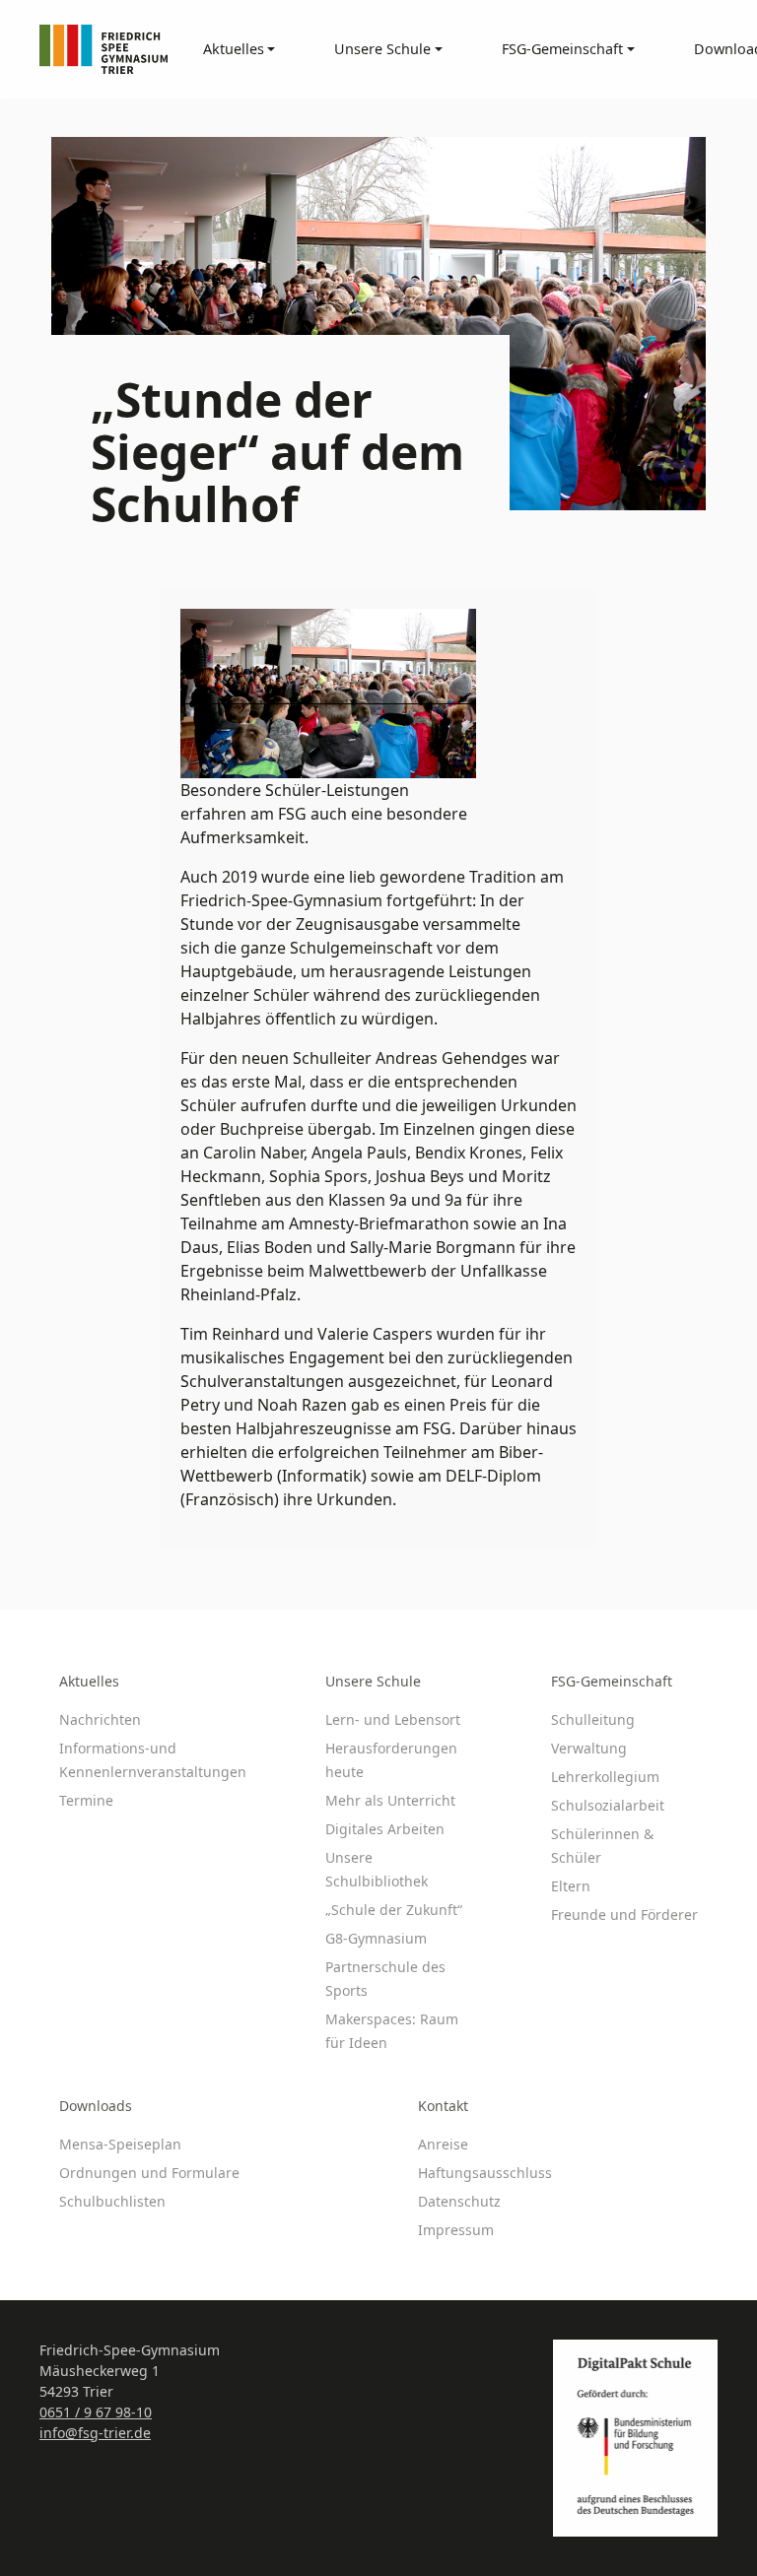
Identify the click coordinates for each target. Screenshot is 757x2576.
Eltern (571, 1886)
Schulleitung (593, 1719)
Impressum (456, 2230)
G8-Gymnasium (376, 1938)
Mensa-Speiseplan (120, 2144)
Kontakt (443, 2106)
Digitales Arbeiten (385, 1829)
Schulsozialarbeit (608, 1805)
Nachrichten (100, 1719)
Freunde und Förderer (624, 1915)
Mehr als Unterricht (390, 1800)
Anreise (443, 2144)
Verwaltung (589, 1748)
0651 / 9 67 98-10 (96, 2412)
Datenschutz (459, 2201)
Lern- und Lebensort (393, 1719)
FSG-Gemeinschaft (612, 1681)
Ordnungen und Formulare (149, 2173)
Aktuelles (89, 1681)
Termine (86, 1800)
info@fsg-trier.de (95, 2433)
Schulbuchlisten (112, 2201)
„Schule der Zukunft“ (394, 1910)
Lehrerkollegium (605, 1777)
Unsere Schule (373, 1681)
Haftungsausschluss (485, 2173)
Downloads (96, 2106)
